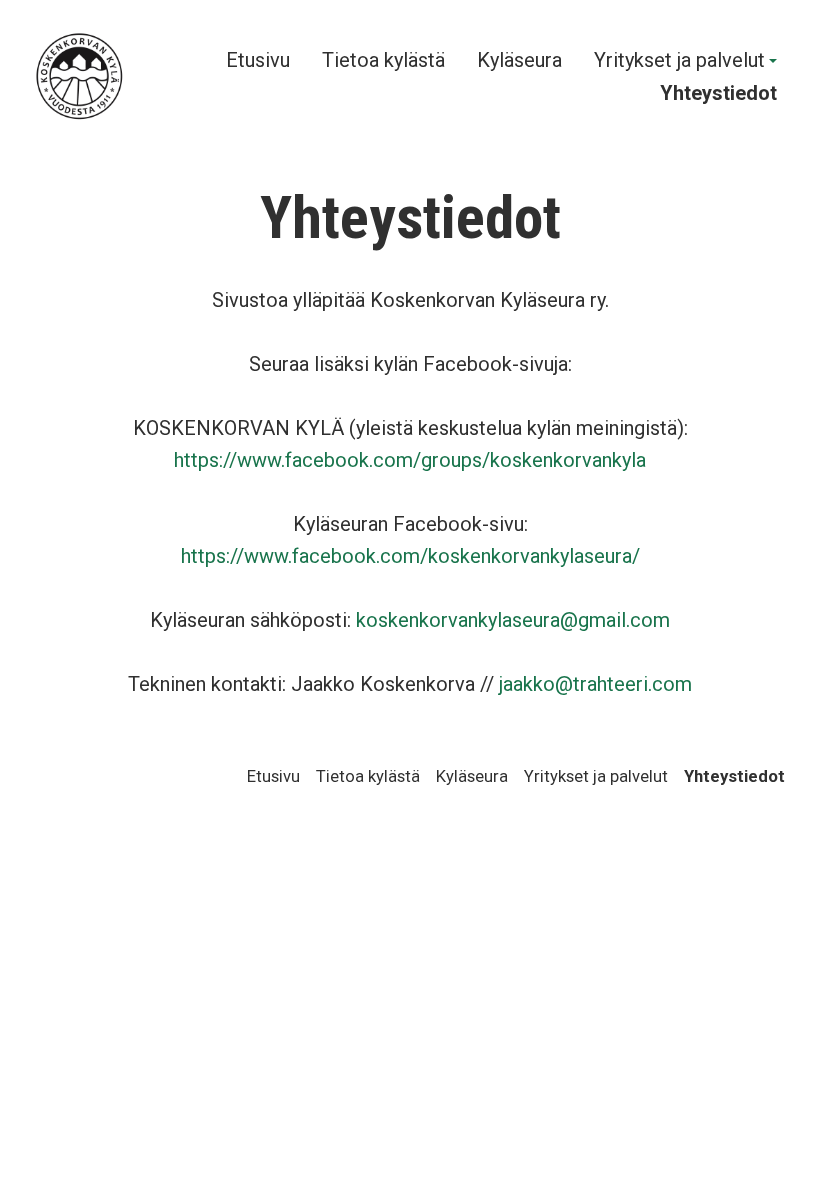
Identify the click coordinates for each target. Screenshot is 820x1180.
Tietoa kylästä (383, 61)
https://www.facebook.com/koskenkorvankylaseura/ (410, 556)
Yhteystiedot (718, 93)
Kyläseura (519, 61)
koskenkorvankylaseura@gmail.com (513, 620)
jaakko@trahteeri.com (595, 684)
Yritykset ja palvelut (679, 61)
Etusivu (258, 61)
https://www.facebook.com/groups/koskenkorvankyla (410, 460)
